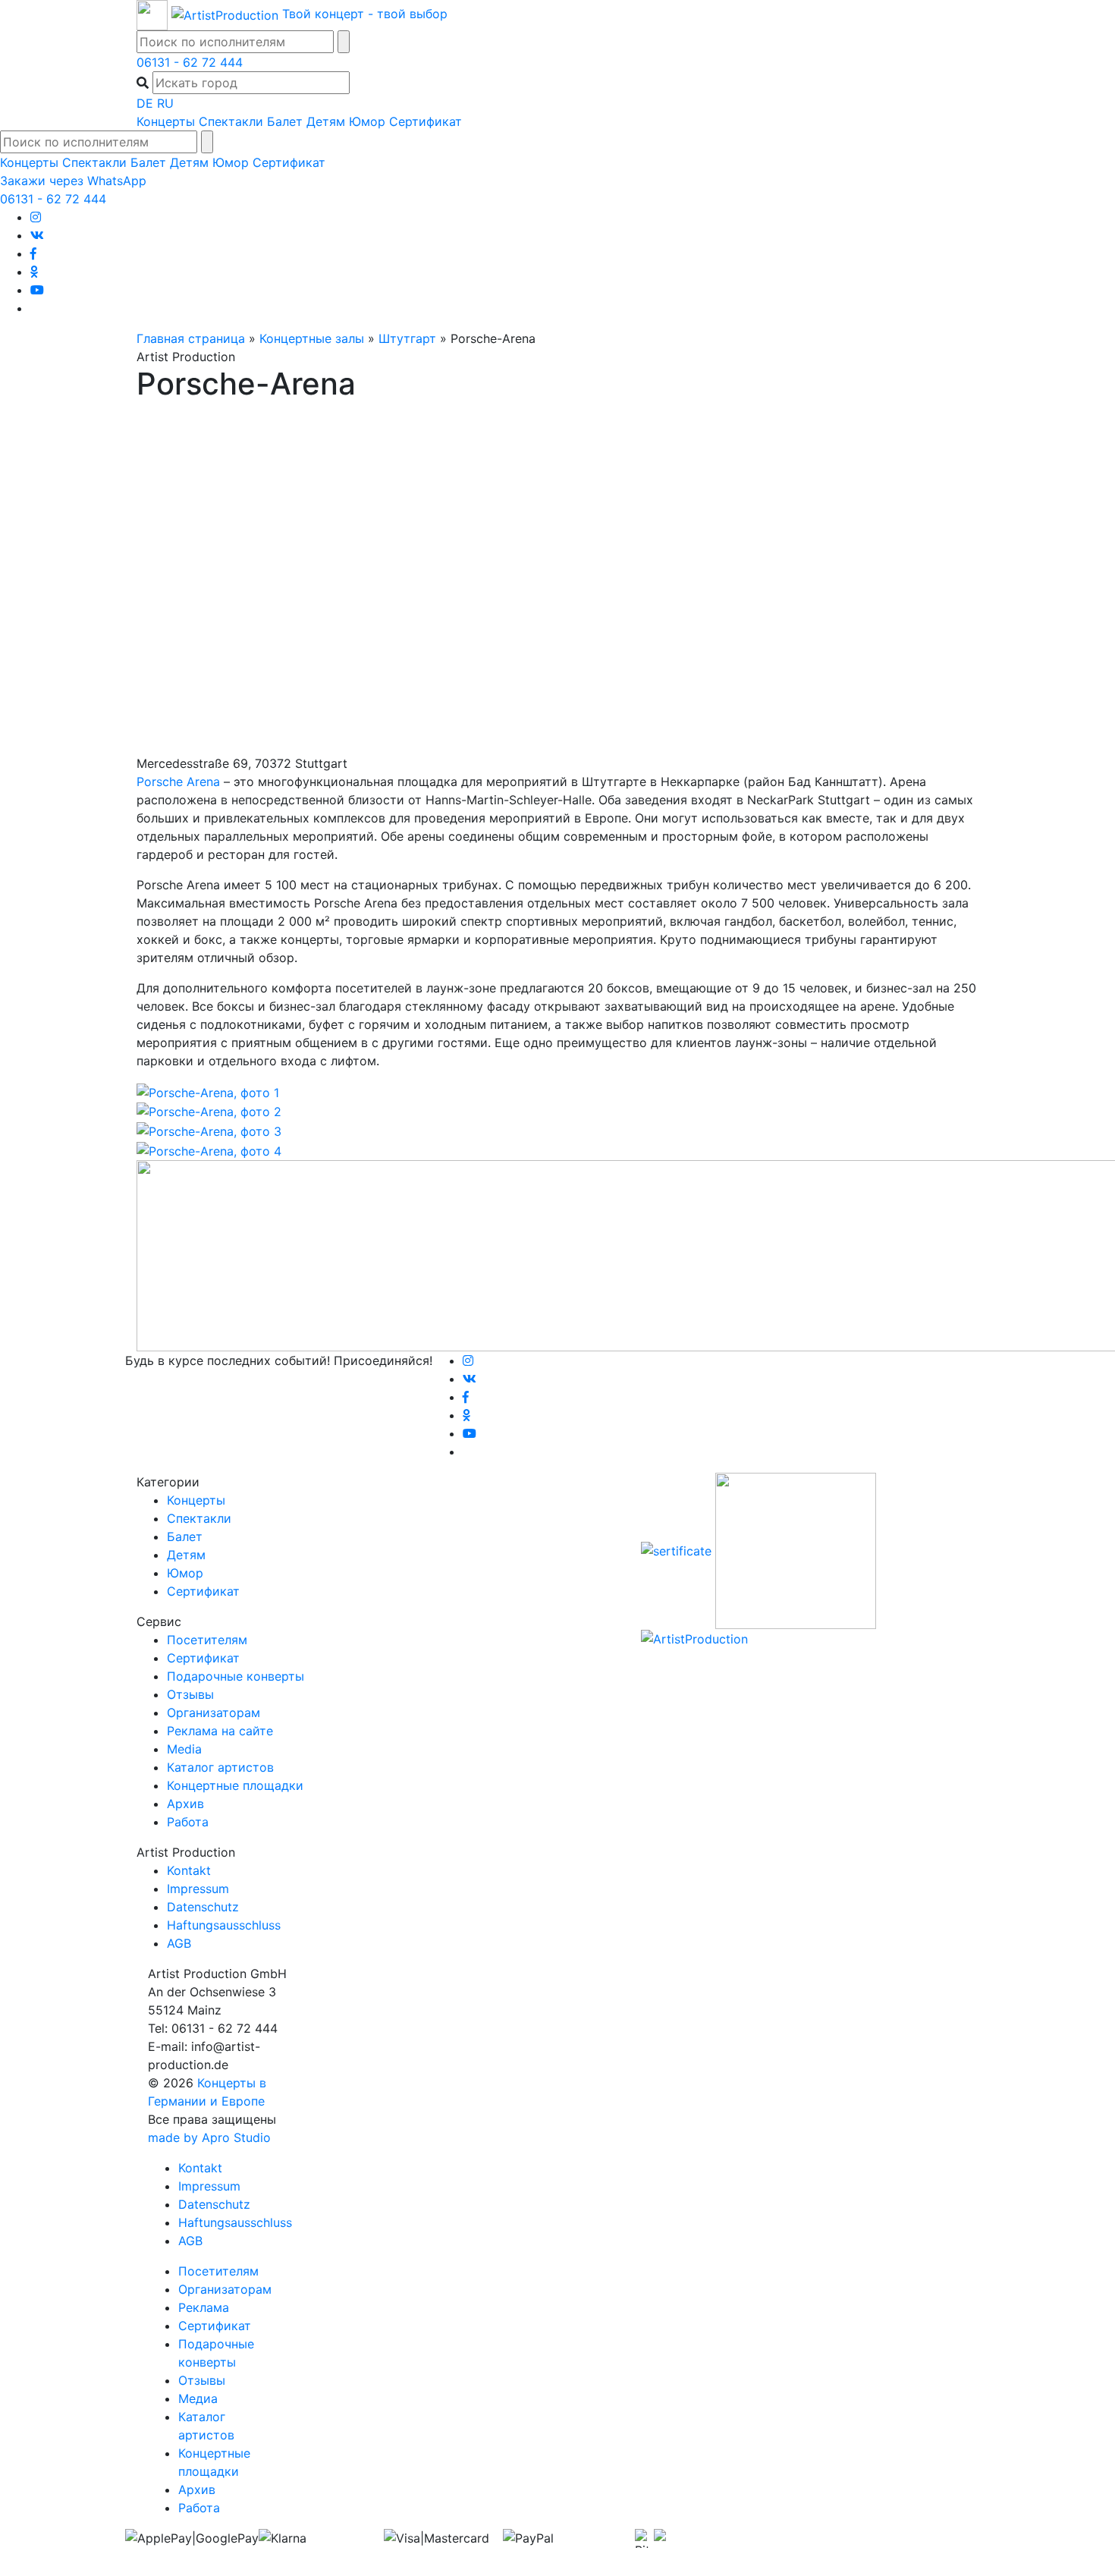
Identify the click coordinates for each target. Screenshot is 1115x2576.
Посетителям (207, 1640)
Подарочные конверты (236, 1676)
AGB (179, 1943)
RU (165, 103)
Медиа (198, 2398)
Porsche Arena (178, 782)
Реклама (204, 2307)
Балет (285, 121)
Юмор (367, 121)
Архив (185, 1804)
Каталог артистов (220, 1767)
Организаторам (214, 1713)
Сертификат (426, 121)
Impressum (198, 1889)
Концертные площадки (235, 1785)
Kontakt (189, 1870)
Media (184, 1749)
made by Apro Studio (209, 2137)
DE (145, 103)
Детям (326, 121)
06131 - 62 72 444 (190, 62)
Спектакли (231, 121)
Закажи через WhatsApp (73, 181)
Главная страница (191, 338)
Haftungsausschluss (224, 1925)
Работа (188, 1822)
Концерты (166, 121)
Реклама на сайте (220, 1731)
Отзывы (190, 1694)
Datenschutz (203, 1907)
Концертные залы (312, 338)
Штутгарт (407, 338)
